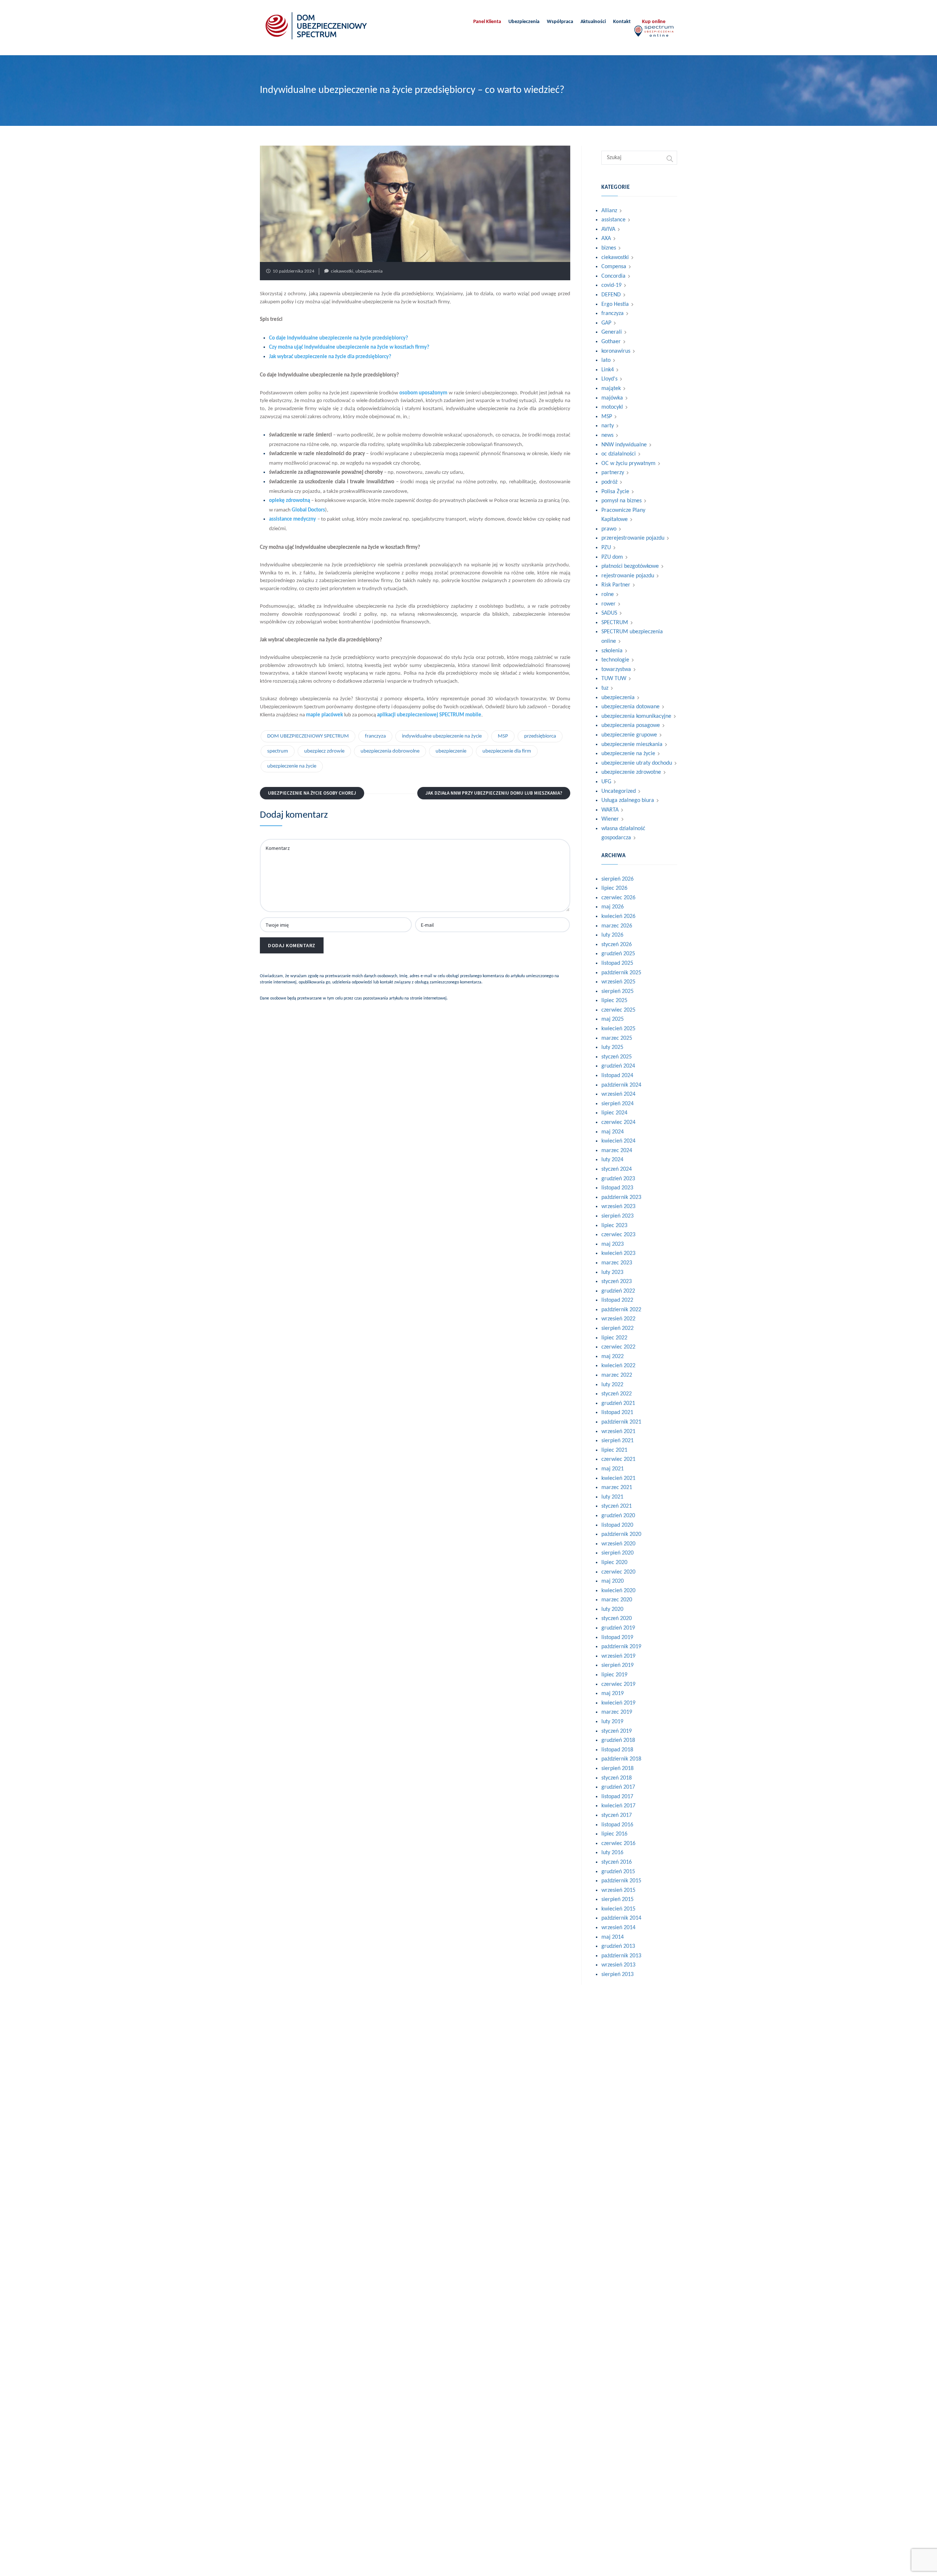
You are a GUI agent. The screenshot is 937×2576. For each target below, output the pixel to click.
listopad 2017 (617, 1797)
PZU (606, 548)
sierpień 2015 (617, 1900)
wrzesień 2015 (618, 1890)
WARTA (610, 810)
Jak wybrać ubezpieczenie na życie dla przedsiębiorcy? (330, 357)
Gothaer (611, 342)
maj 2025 (613, 1019)
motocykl (612, 407)
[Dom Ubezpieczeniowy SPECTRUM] (316, 26)
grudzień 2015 (618, 1872)
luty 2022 (612, 1385)
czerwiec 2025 (618, 1010)
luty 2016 (612, 1853)
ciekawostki (342, 271)
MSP (503, 736)
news (607, 435)
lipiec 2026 (614, 888)
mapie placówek (324, 715)
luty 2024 (612, 1160)
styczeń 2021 (617, 1506)
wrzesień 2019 (618, 1656)
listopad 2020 (617, 1525)
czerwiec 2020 (618, 1572)
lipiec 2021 (614, 1450)
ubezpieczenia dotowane (630, 707)
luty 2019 (612, 1722)
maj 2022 (613, 1357)
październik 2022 (621, 1310)
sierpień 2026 (617, 879)
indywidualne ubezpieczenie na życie (442, 736)
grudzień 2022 (618, 1291)
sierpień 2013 (617, 1975)
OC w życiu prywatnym (628, 464)
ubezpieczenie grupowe (629, 735)
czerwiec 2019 (618, 1684)
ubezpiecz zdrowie (324, 751)
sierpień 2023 (617, 1216)
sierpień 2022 (617, 1328)
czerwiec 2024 (618, 1122)
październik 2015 (621, 1881)
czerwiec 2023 (618, 1235)
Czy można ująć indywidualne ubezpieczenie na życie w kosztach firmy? (349, 347)
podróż (609, 482)
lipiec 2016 (614, 1834)
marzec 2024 (617, 1151)
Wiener (610, 819)
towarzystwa (616, 670)
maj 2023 (613, 1244)
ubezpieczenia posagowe (631, 725)
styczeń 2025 (617, 1057)
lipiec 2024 (614, 1113)
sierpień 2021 (617, 1441)
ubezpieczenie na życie (292, 766)
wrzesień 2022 (618, 1319)
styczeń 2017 (617, 1815)
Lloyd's (609, 379)
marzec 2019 (617, 1712)
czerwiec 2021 (618, 1459)
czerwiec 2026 (618, 898)
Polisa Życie (615, 492)
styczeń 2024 (617, 1169)
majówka (612, 398)
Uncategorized (619, 791)
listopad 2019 (617, 1638)
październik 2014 (621, 1918)
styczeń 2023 (617, 1282)
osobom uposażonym (423, 393)
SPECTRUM (615, 623)
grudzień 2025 (618, 954)
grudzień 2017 (618, 1787)
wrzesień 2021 (618, 1432)
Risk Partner (616, 585)
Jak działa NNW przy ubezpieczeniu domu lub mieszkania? (494, 793)
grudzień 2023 (618, 1179)
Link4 (608, 370)
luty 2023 (612, 1272)
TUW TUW (614, 679)
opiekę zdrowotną (290, 501)
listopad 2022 (617, 1300)
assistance (613, 220)
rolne (608, 595)
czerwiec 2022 (618, 1347)
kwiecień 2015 (618, 1909)
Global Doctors (308, 510)
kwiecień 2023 (618, 1253)
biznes (609, 248)
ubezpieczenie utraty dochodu (637, 763)
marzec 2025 (617, 1038)
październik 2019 (621, 1647)
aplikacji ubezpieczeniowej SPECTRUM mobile (429, 715)
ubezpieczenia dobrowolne (390, 751)
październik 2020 (621, 1534)
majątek (611, 389)
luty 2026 (612, 935)
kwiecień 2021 (618, 1478)
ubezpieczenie (451, 751)
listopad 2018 (617, 1750)
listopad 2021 (617, 1413)
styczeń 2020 (617, 1619)
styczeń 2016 (617, 1862)
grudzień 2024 (618, 1066)
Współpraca (560, 22)
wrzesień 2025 (618, 982)
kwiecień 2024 (618, 1141)
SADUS (609, 613)
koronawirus (616, 351)
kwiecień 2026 (618, 916)
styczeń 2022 (617, 1394)
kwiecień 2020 (618, 1591)
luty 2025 (612, 1047)
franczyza (375, 736)
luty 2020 (612, 1609)
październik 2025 (621, 973)
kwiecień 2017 (618, 1806)
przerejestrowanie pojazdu (633, 538)
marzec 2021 (617, 1488)
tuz (605, 688)
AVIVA (608, 229)
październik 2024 (621, 1085)
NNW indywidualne (624, 445)
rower (609, 604)
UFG (606, 782)
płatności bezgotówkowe (630, 566)
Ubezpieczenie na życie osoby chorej (312, 793)
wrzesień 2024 (618, 1094)
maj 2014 (613, 1937)
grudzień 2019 (618, 1628)
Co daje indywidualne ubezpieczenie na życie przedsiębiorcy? (339, 338)
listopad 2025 (617, 963)
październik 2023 (621, 1197)
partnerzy (613, 473)
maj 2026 (613, 907)
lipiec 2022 (614, 1338)
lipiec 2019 (614, 1675)
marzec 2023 (617, 1263)
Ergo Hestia (615, 304)
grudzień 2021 (618, 1403)
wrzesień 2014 (618, 1928)
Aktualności (593, 22)
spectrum (278, 751)
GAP (606, 323)
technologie (615, 660)
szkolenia (612, 651)
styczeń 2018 (617, 1778)
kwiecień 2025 (618, 1029)
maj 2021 (613, 1469)
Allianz (609, 211)
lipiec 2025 (614, 1001)
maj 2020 (613, 1581)
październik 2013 (621, 1956)
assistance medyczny (292, 519)
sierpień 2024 (617, 1104)
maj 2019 (613, 1694)
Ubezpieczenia (524, 22)
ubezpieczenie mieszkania (632, 745)
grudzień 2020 (618, 1516)
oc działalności (619, 454)
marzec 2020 (617, 1600)
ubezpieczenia (369, 271)
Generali (612, 332)
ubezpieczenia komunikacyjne (636, 716)
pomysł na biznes (621, 501)
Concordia (613, 276)
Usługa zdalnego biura (628, 800)
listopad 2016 (617, 1825)
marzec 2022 (617, 1375)
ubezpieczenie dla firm (507, 751)
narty (608, 426)
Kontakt (622, 22)
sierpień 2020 (617, 1553)
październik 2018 (621, 1759)
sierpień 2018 (617, 1769)
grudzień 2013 (618, 1946)
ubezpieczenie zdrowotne (631, 772)
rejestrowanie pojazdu (628, 576)
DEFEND (611, 295)
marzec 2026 (617, 926)
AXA (606, 239)
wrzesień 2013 (618, 1965)
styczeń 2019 (617, 1731)
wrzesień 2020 (618, 1544)
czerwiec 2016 (618, 1844)
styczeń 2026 (617, 945)
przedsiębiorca (540, 736)
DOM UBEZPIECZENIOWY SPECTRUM (308, 736)
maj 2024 (613, 1132)
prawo (609, 529)
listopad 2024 (617, 1076)
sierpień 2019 (617, 1665)
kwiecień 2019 (618, 1703)
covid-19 (611, 285)
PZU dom (612, 557)
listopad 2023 (617, 1188)
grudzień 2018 (618, 1740)
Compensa (614, 267)
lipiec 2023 (614, 1226)
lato (606, 360)
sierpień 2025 (617, 991)
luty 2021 (612, 1497)
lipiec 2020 (614, 1563)
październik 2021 (621, 1422)
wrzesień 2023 (618, 1207)
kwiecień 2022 (618, 1366)
